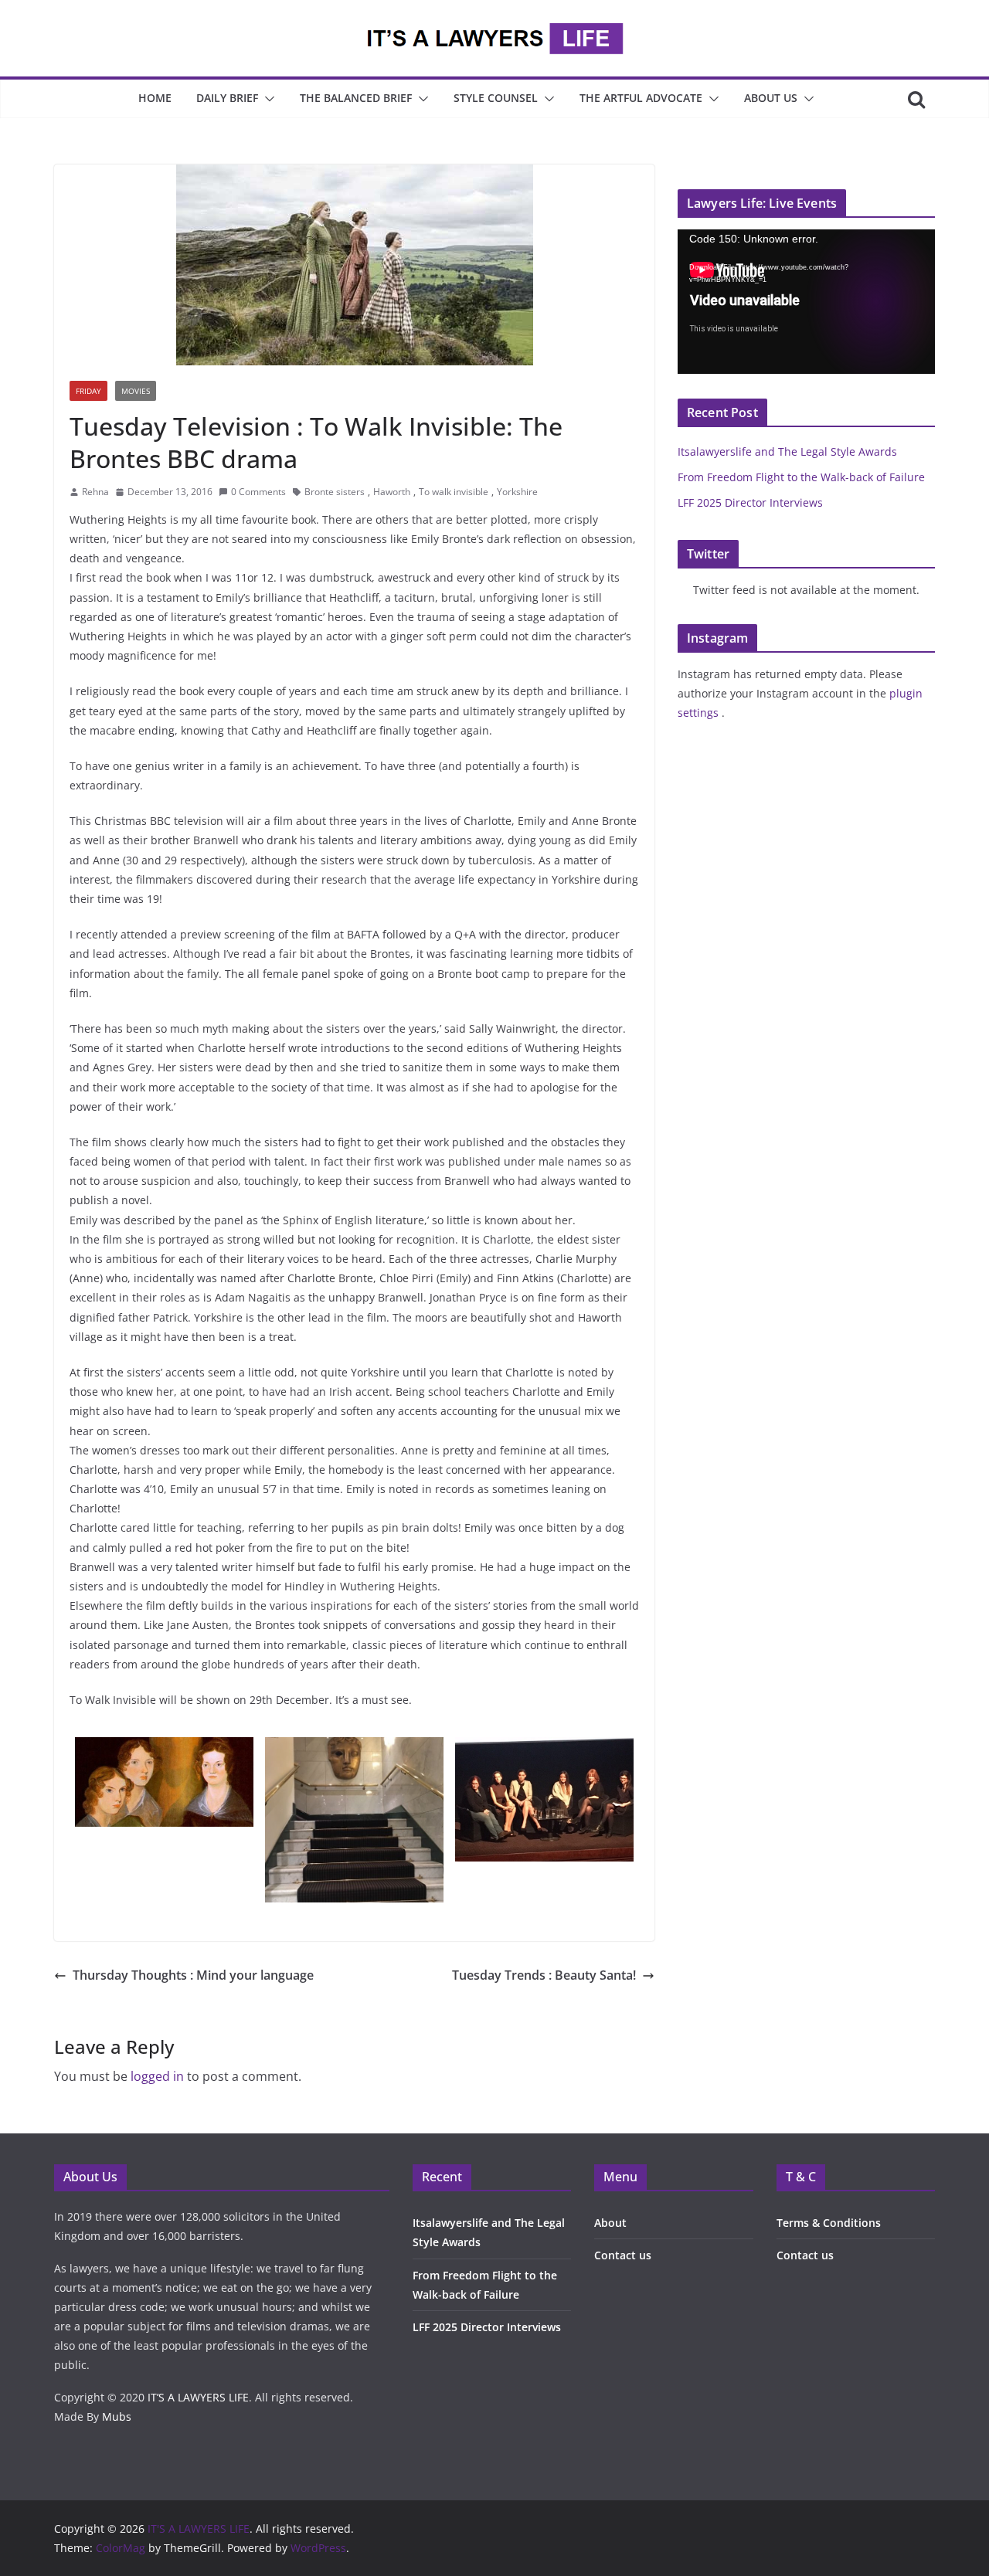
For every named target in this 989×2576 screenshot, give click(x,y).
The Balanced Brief (356, 98)
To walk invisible (454, 492)
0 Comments (258, 492)
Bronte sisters (335, 492)
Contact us (623, 2255)
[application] (806, 302)
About (610, 2223)
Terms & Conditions (829, 2223)
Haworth (392, 492)
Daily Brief (227, 98)
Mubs (117, 2416)
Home (155, 98)
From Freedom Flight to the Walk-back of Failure (801, 477)
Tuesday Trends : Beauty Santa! (544, 1975)
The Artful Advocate (641, 98)
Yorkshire (517, 492)
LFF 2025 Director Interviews (750, 502)
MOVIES (136, 391)
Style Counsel (496, 98)
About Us (771, 98)
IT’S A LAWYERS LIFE (198, 2397)
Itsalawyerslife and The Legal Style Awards (787, 451)
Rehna (95, 492)
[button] (267, 99)
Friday (88, 391)
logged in (157, 2076)
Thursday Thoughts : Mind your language (193, 1975)
